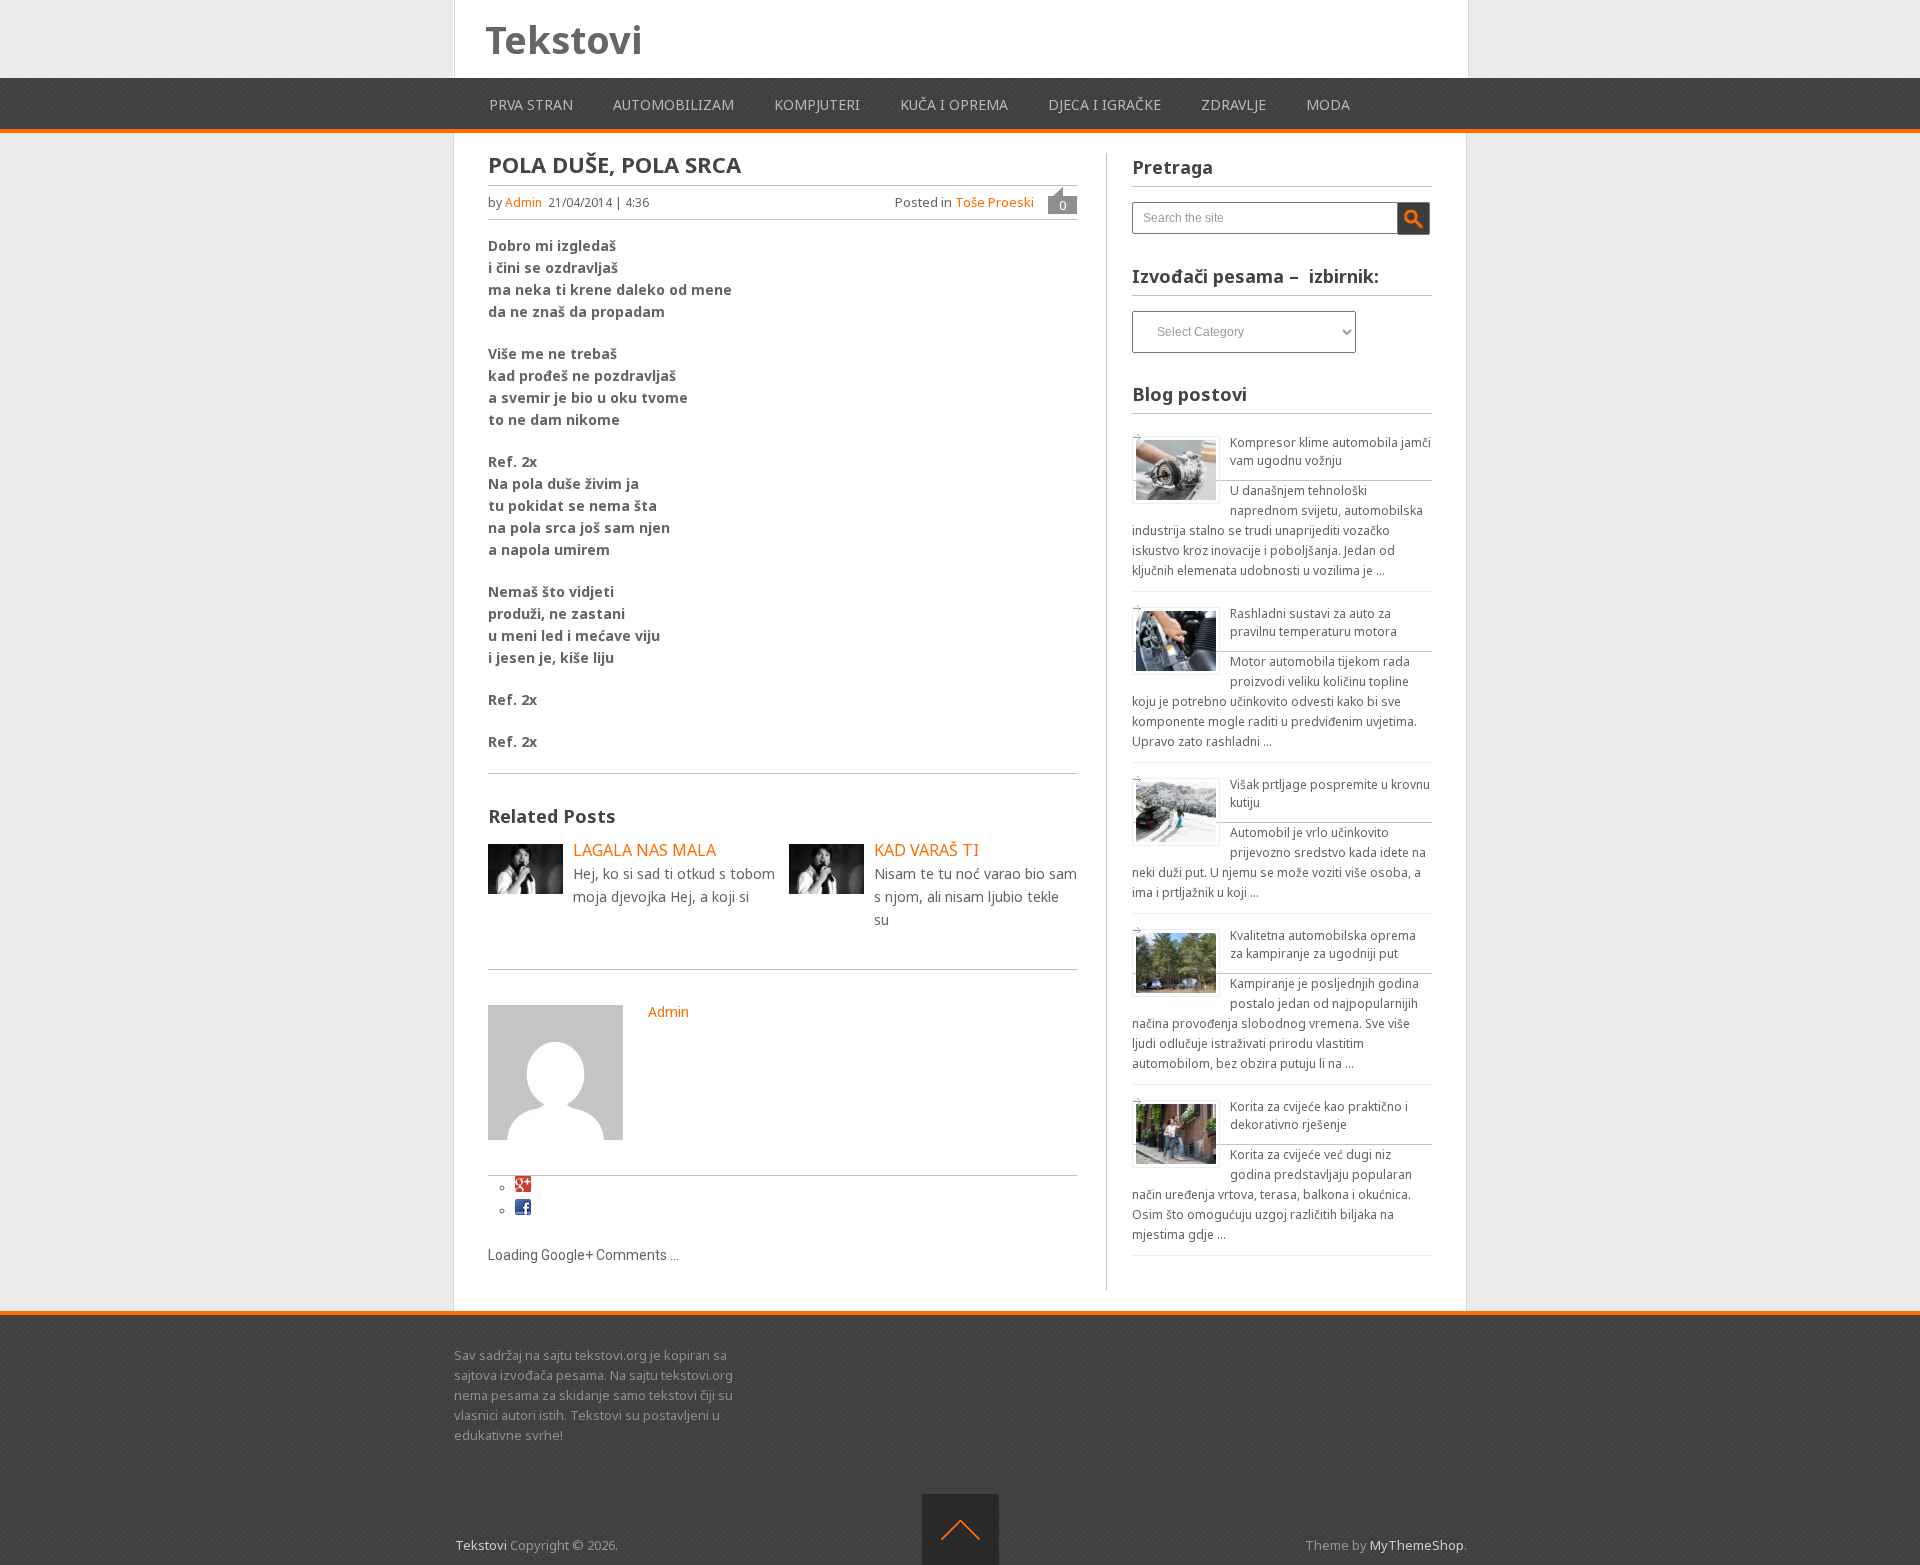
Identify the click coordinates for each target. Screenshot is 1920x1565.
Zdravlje (1233, 104)
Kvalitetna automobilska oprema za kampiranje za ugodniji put (1323, 944)
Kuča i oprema (954, 104)
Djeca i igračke (1104, 104)
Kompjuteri (817, 104)
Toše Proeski (994, 202)
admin (523, 202)
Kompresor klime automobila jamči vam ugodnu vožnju (1330, 451)
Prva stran (531, 104)
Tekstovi (563, 39)
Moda (1328, 104)
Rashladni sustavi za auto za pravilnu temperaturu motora (1313, 622)
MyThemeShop (1417, 1545)
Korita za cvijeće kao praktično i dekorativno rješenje (1319, 1115)
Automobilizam (673, 104)
